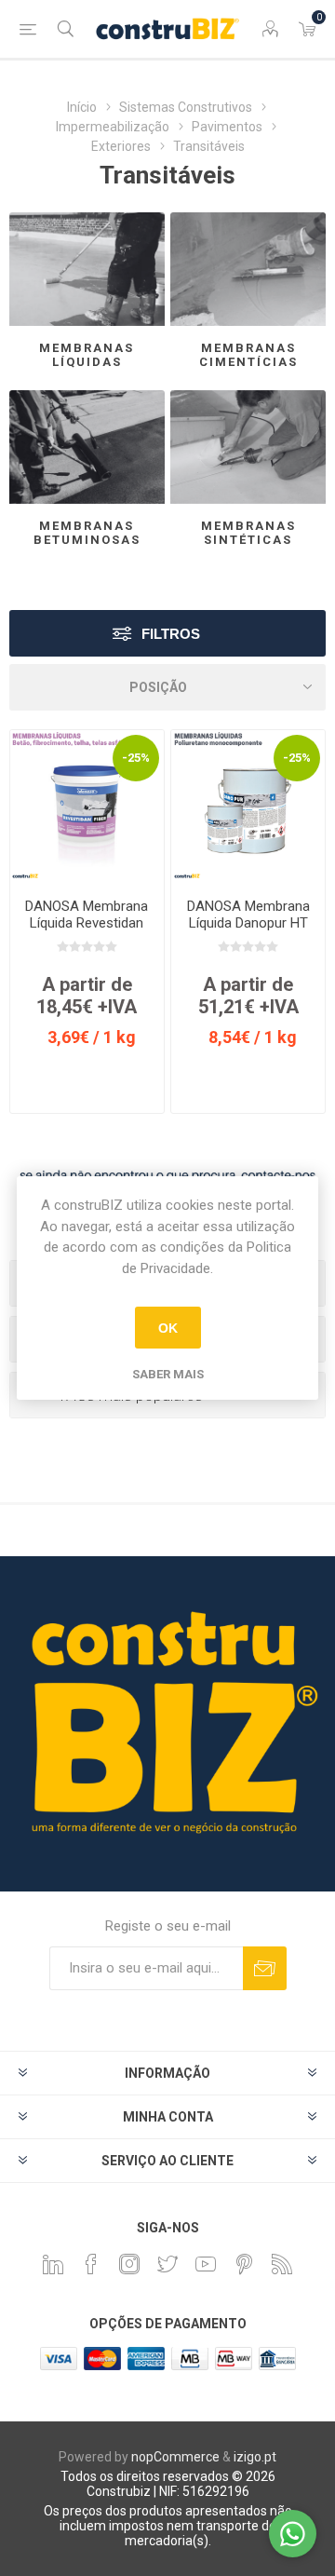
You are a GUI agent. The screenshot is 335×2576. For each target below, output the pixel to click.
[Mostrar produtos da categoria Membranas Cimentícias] (248, 269)
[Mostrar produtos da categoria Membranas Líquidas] (87, 269)
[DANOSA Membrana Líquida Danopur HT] (248, 807)
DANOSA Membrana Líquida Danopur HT (248, 915)
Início (82, 107)
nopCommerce (175, 2457)
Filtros (171, 634)
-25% (136, 758)
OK (168, 1328)
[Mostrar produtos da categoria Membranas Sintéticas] (248, 447)
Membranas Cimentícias (248, 355)
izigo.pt (255, 2457)
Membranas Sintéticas (248, 533)
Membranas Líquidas (87, 355)
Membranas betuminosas (87, 533)
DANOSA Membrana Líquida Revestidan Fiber (87, 923)
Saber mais (168, 1374)
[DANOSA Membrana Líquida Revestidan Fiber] (87, 807)
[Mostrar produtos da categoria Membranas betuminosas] (87, 447)
